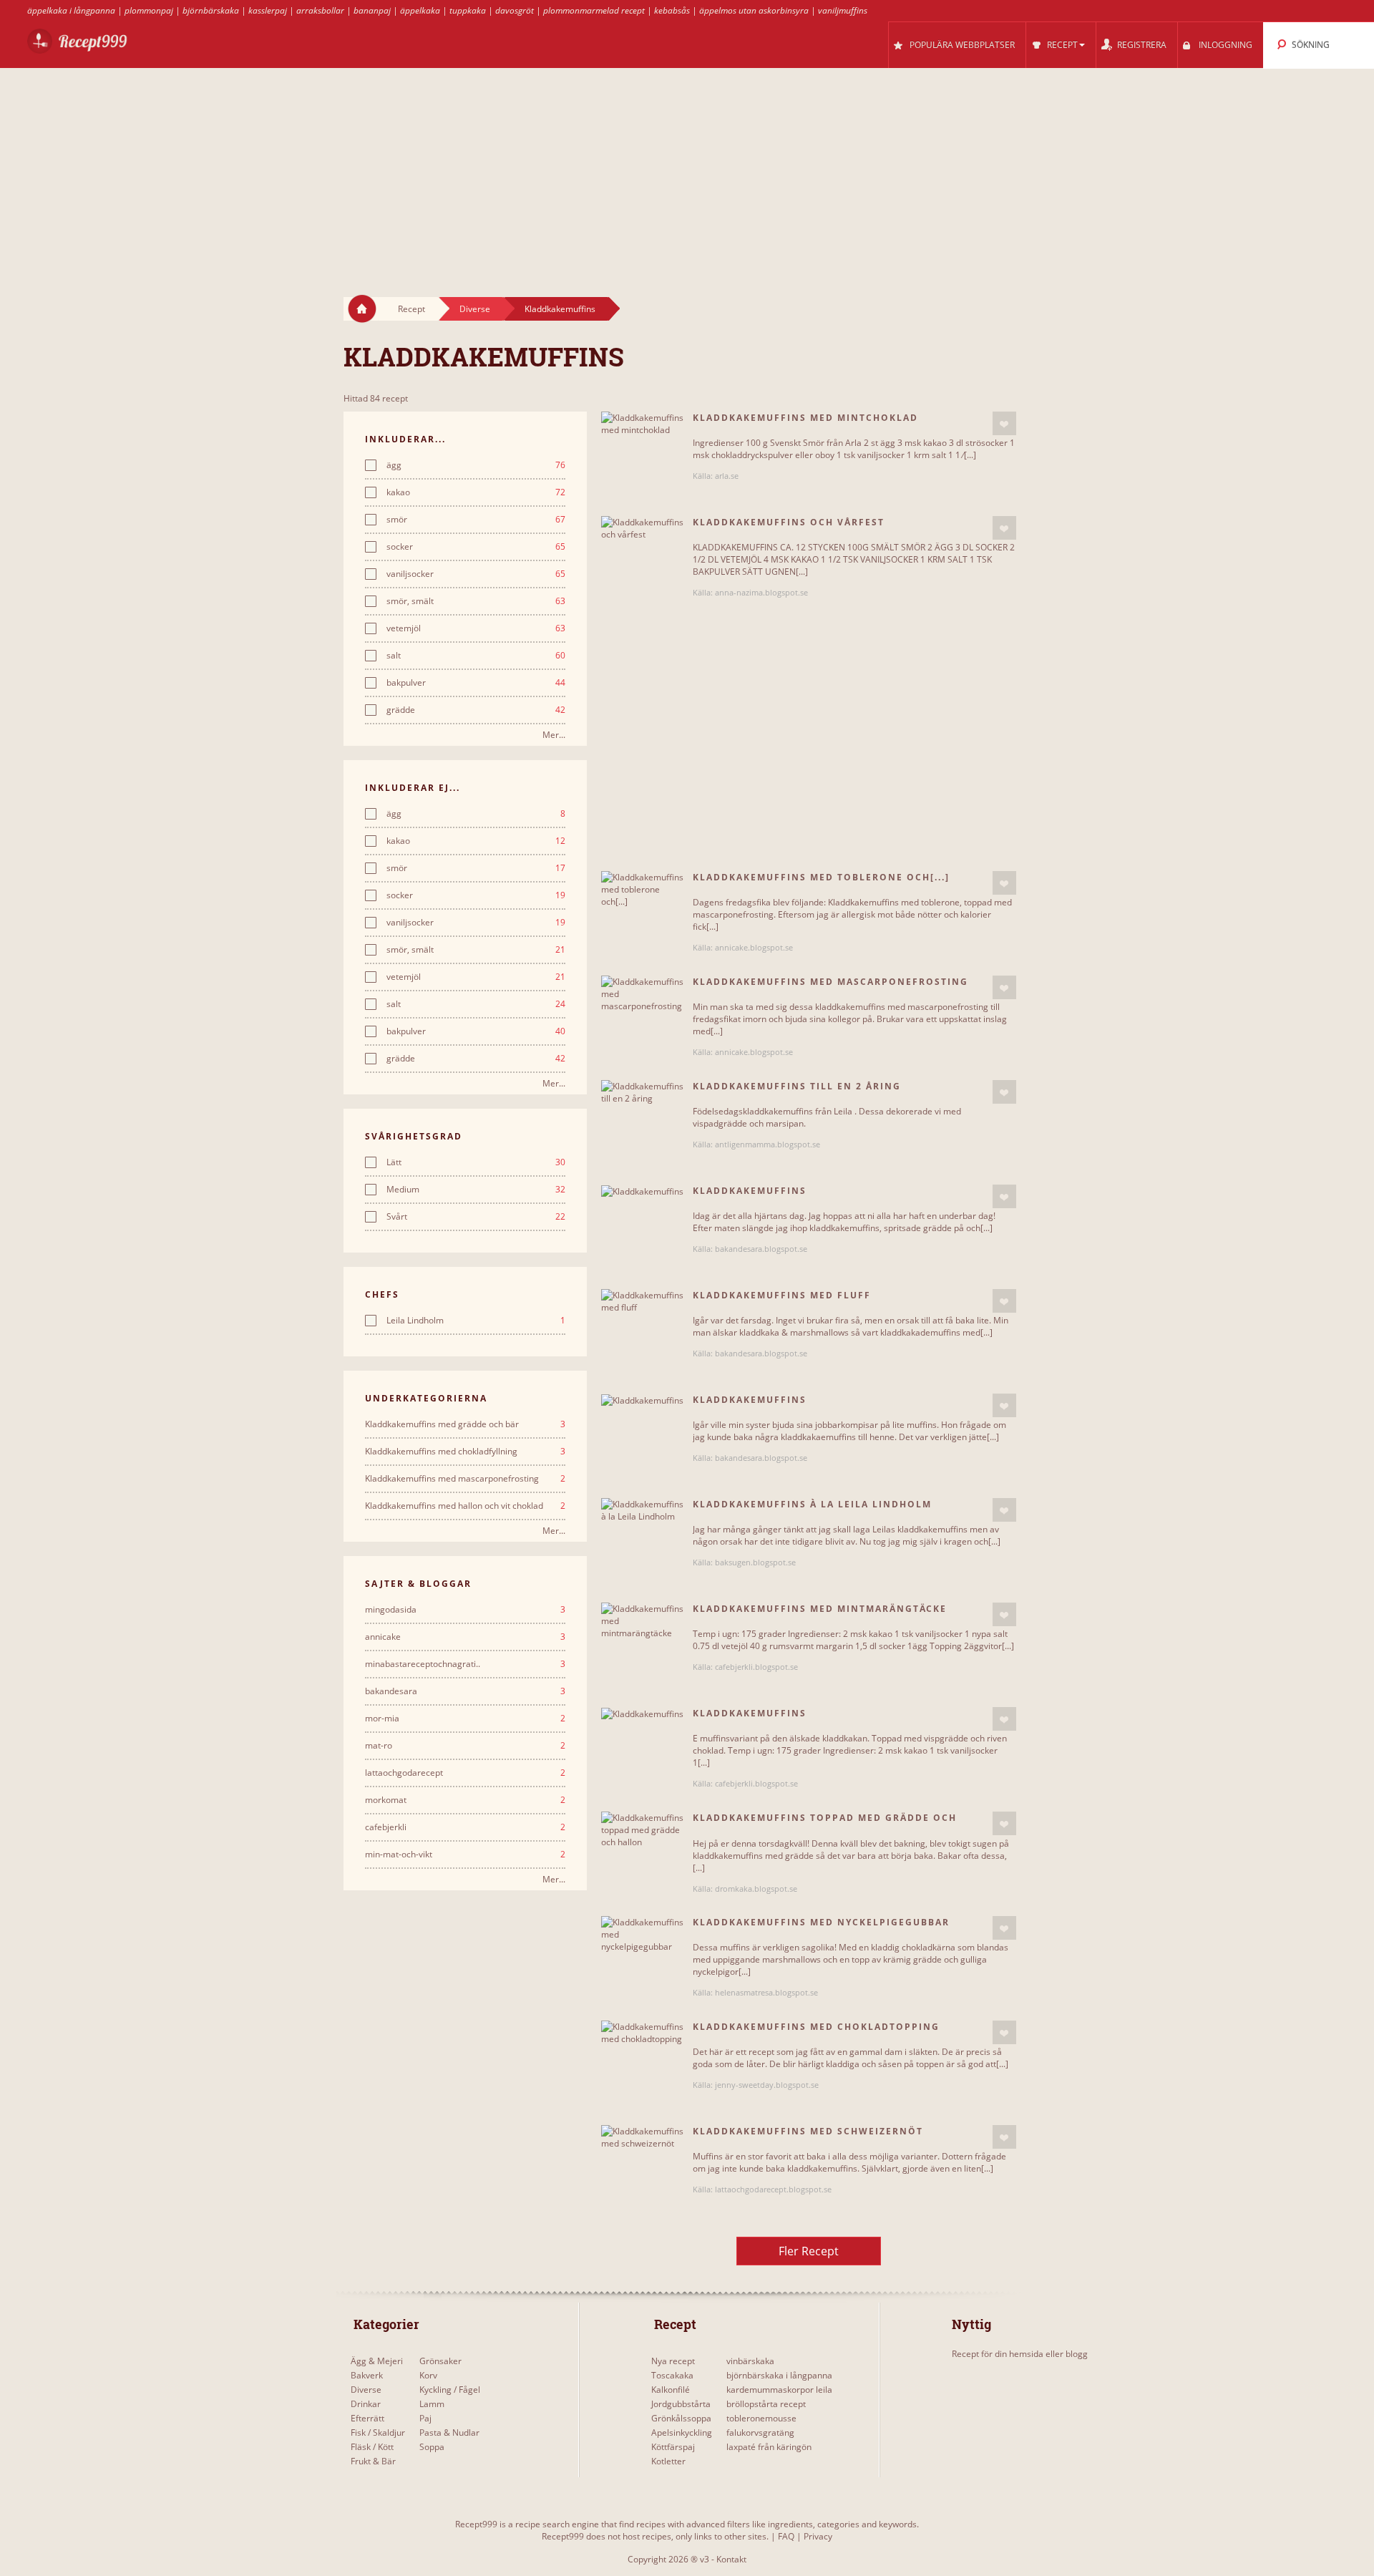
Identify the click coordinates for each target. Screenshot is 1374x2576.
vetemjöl (476, 628)
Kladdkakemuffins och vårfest (789, 522)
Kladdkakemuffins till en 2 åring (797, 1086)
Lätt (476, 1162)
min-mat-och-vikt (465, 1855)
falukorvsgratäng (760, 2432)
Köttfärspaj (673, 2447)
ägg (476, 465)
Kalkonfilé (671, 2390)
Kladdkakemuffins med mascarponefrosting (465, 1479)
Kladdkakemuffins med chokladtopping (816, 2027)
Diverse (475, 309)
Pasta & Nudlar (449, 2432)
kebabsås (672, 10)
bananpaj (372, 10)
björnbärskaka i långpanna (779, 2375)
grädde (476, 710)
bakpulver (476, 683)
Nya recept (673, 2361)
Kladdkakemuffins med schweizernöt (808, 2131)
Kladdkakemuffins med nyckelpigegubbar (821, 1922)
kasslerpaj (268, 10)
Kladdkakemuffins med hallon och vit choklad (465, 1506)
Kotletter (668, 2461)
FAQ (786, 2536)
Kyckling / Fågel (450, 2390)
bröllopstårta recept (766, 2404)
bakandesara (465, 1691)
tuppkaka (468, 10)
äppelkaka (420, 10)
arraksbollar (320, 10)
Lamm (432, 2404)
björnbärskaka (211, 10)
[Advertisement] (687, 169)
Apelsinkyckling (682, 2432)
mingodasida (465, 1610)
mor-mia (465, 1719)
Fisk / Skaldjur (378, 2432)
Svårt (476, 1217)
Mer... (554, 735)
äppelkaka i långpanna (71, 10)
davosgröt (515, 10)
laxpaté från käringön (769, 2447)
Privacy (818, 2536)
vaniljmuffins (843, 10)
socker (476, 547)
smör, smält (476, 601)
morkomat (465, 1800)
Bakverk (367, 2375)
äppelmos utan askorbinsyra (754, 10)
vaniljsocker (476, 574)
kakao (476, 492)
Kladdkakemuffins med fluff (782, 1295)
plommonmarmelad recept (594, 10)
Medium (476, 1190)
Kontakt (731, 2559)
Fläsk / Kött (372, 2447)
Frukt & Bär (373, 2461)
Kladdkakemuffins (560, 309)
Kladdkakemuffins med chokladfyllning (465, 1452)
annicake (465, 1637)
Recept (411, 309)
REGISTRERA (1142, 45)
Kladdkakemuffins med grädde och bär (465, 1424)
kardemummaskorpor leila (779, 2390)
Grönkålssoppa (681, 2418)
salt (476, 656)
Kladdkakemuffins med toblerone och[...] (821, 877)
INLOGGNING (1226, 45)
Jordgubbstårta (681, 2404)
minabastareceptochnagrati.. (465, 1664)
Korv (428, 2375)
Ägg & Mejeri (377, 2361)
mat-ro (465, 1746)
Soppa (432, 2447)
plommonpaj (149, 10)
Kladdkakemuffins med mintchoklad (805, 418)
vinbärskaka (750, 2361)
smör (476, 520)
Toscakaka (672, 2375)
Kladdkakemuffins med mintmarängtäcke (820, 1609)
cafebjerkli (465, 1827)
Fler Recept (809, 2251)
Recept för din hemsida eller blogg (1020, 2354)
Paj (425, 2418)
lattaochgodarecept (465, 1773)
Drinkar (366, 2404)
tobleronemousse (761, 2418)
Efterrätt (367, 2418)
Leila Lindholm (476, 1321)
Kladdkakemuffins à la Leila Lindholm (812, 1504)
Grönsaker (440, 2361)
